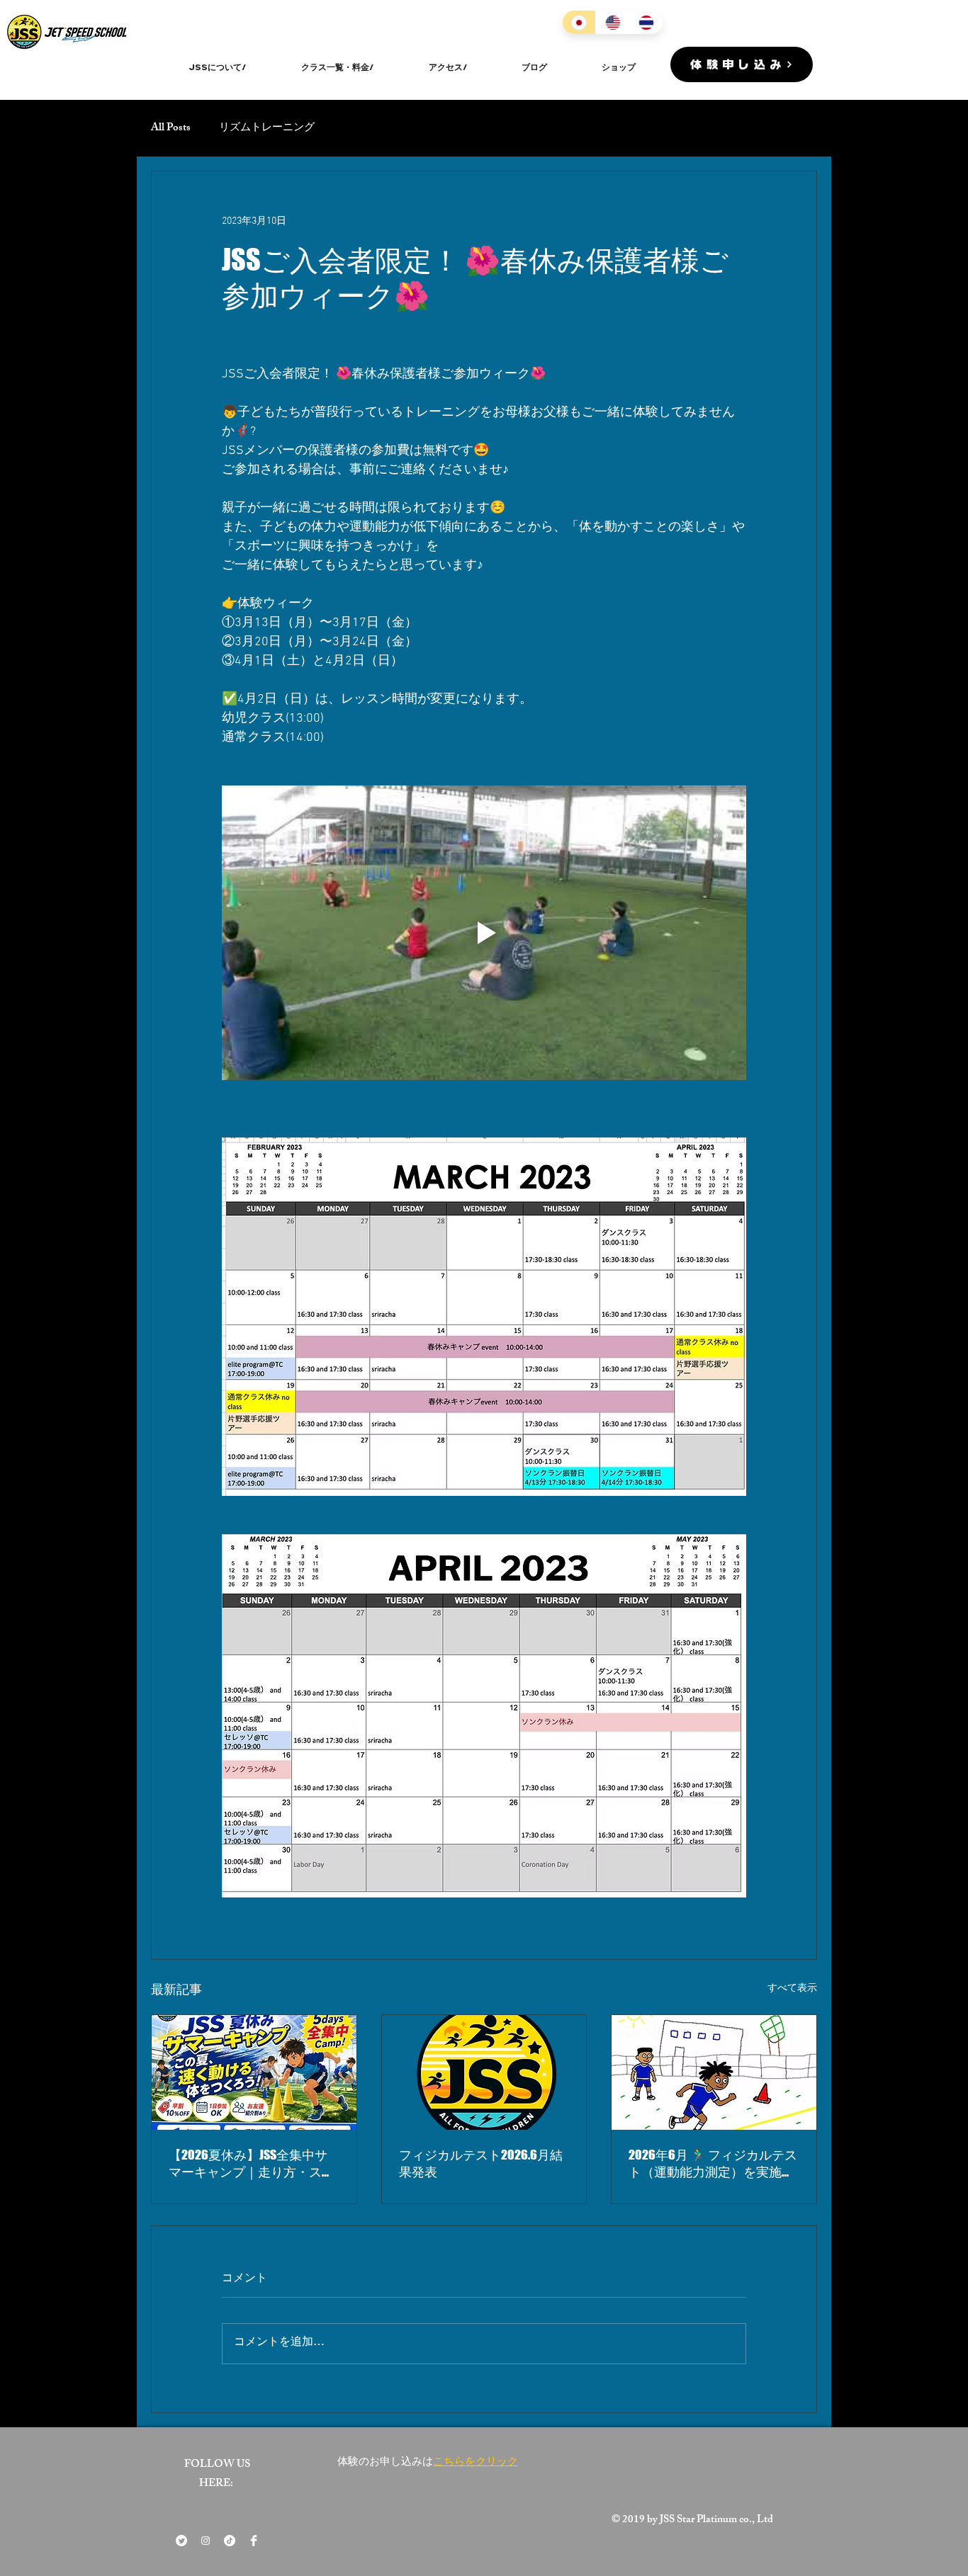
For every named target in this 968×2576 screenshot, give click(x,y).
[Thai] (646, 22)
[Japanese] (579, 22)
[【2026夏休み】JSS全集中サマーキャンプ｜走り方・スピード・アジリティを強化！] (254, 2072)
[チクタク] (230, 2541)
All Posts (171, 129)
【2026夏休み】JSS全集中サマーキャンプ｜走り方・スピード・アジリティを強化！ (252, 2164)
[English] (612, 22)
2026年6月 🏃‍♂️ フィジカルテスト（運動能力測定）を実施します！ (713, 2164)
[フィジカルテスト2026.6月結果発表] (484, 2072)
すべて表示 (792, 1988)
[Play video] (484, 933)
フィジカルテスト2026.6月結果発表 (481, 2163)
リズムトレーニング (267, 129)
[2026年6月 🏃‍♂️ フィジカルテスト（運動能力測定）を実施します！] (714, 2072)
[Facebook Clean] (254, 2541)
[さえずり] (181, 2541)
